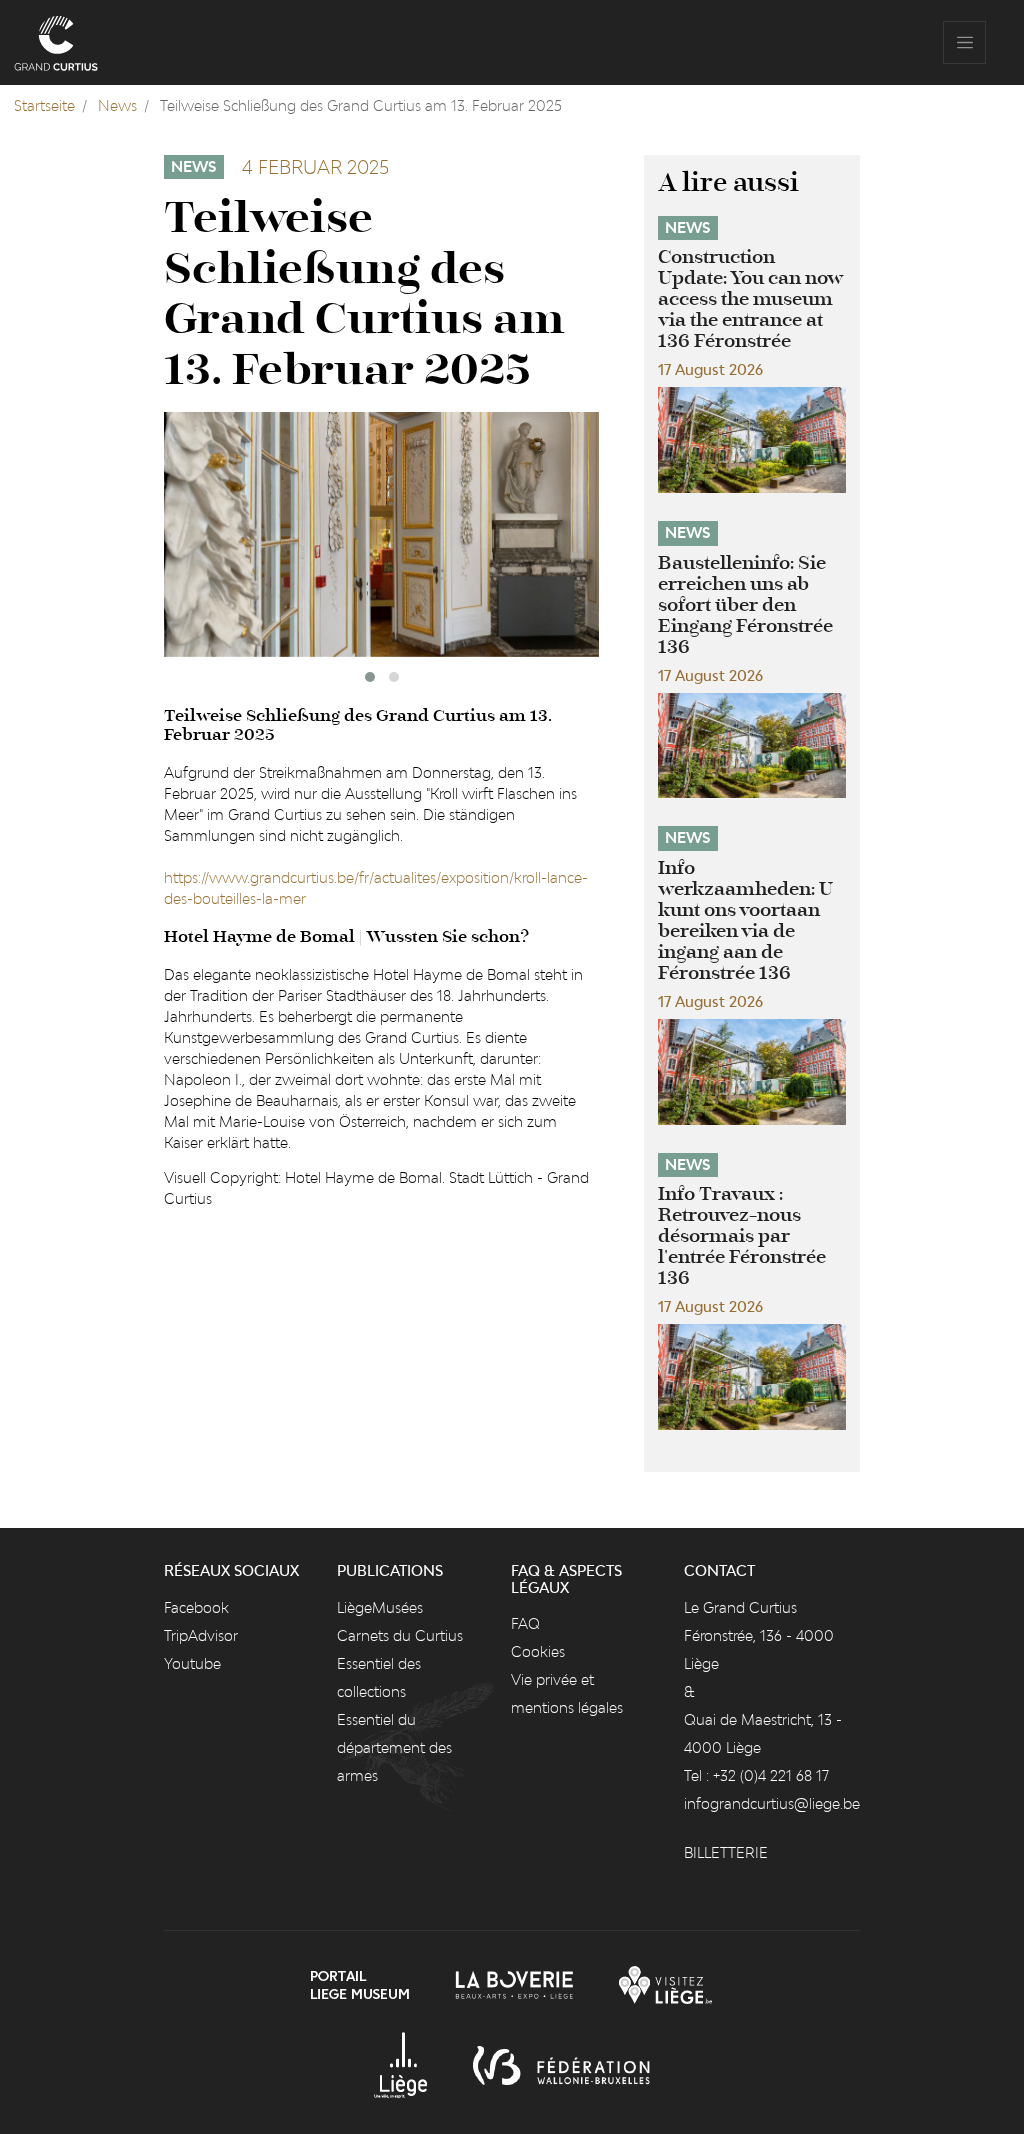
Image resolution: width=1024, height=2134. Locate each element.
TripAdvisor (201, 1635)
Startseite (44, 105)
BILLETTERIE (726, 1852)
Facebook (196, 1607)
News (117, 105)
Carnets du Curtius (400, 1635)
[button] (370, 677)
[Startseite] (56, 42)
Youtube (192, 1663)
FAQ (525, 1623)
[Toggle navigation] (964, 42)
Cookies (538, 1651)
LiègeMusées (380, 1607)
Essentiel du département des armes (394, 1747)
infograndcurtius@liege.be (772, 1803)
